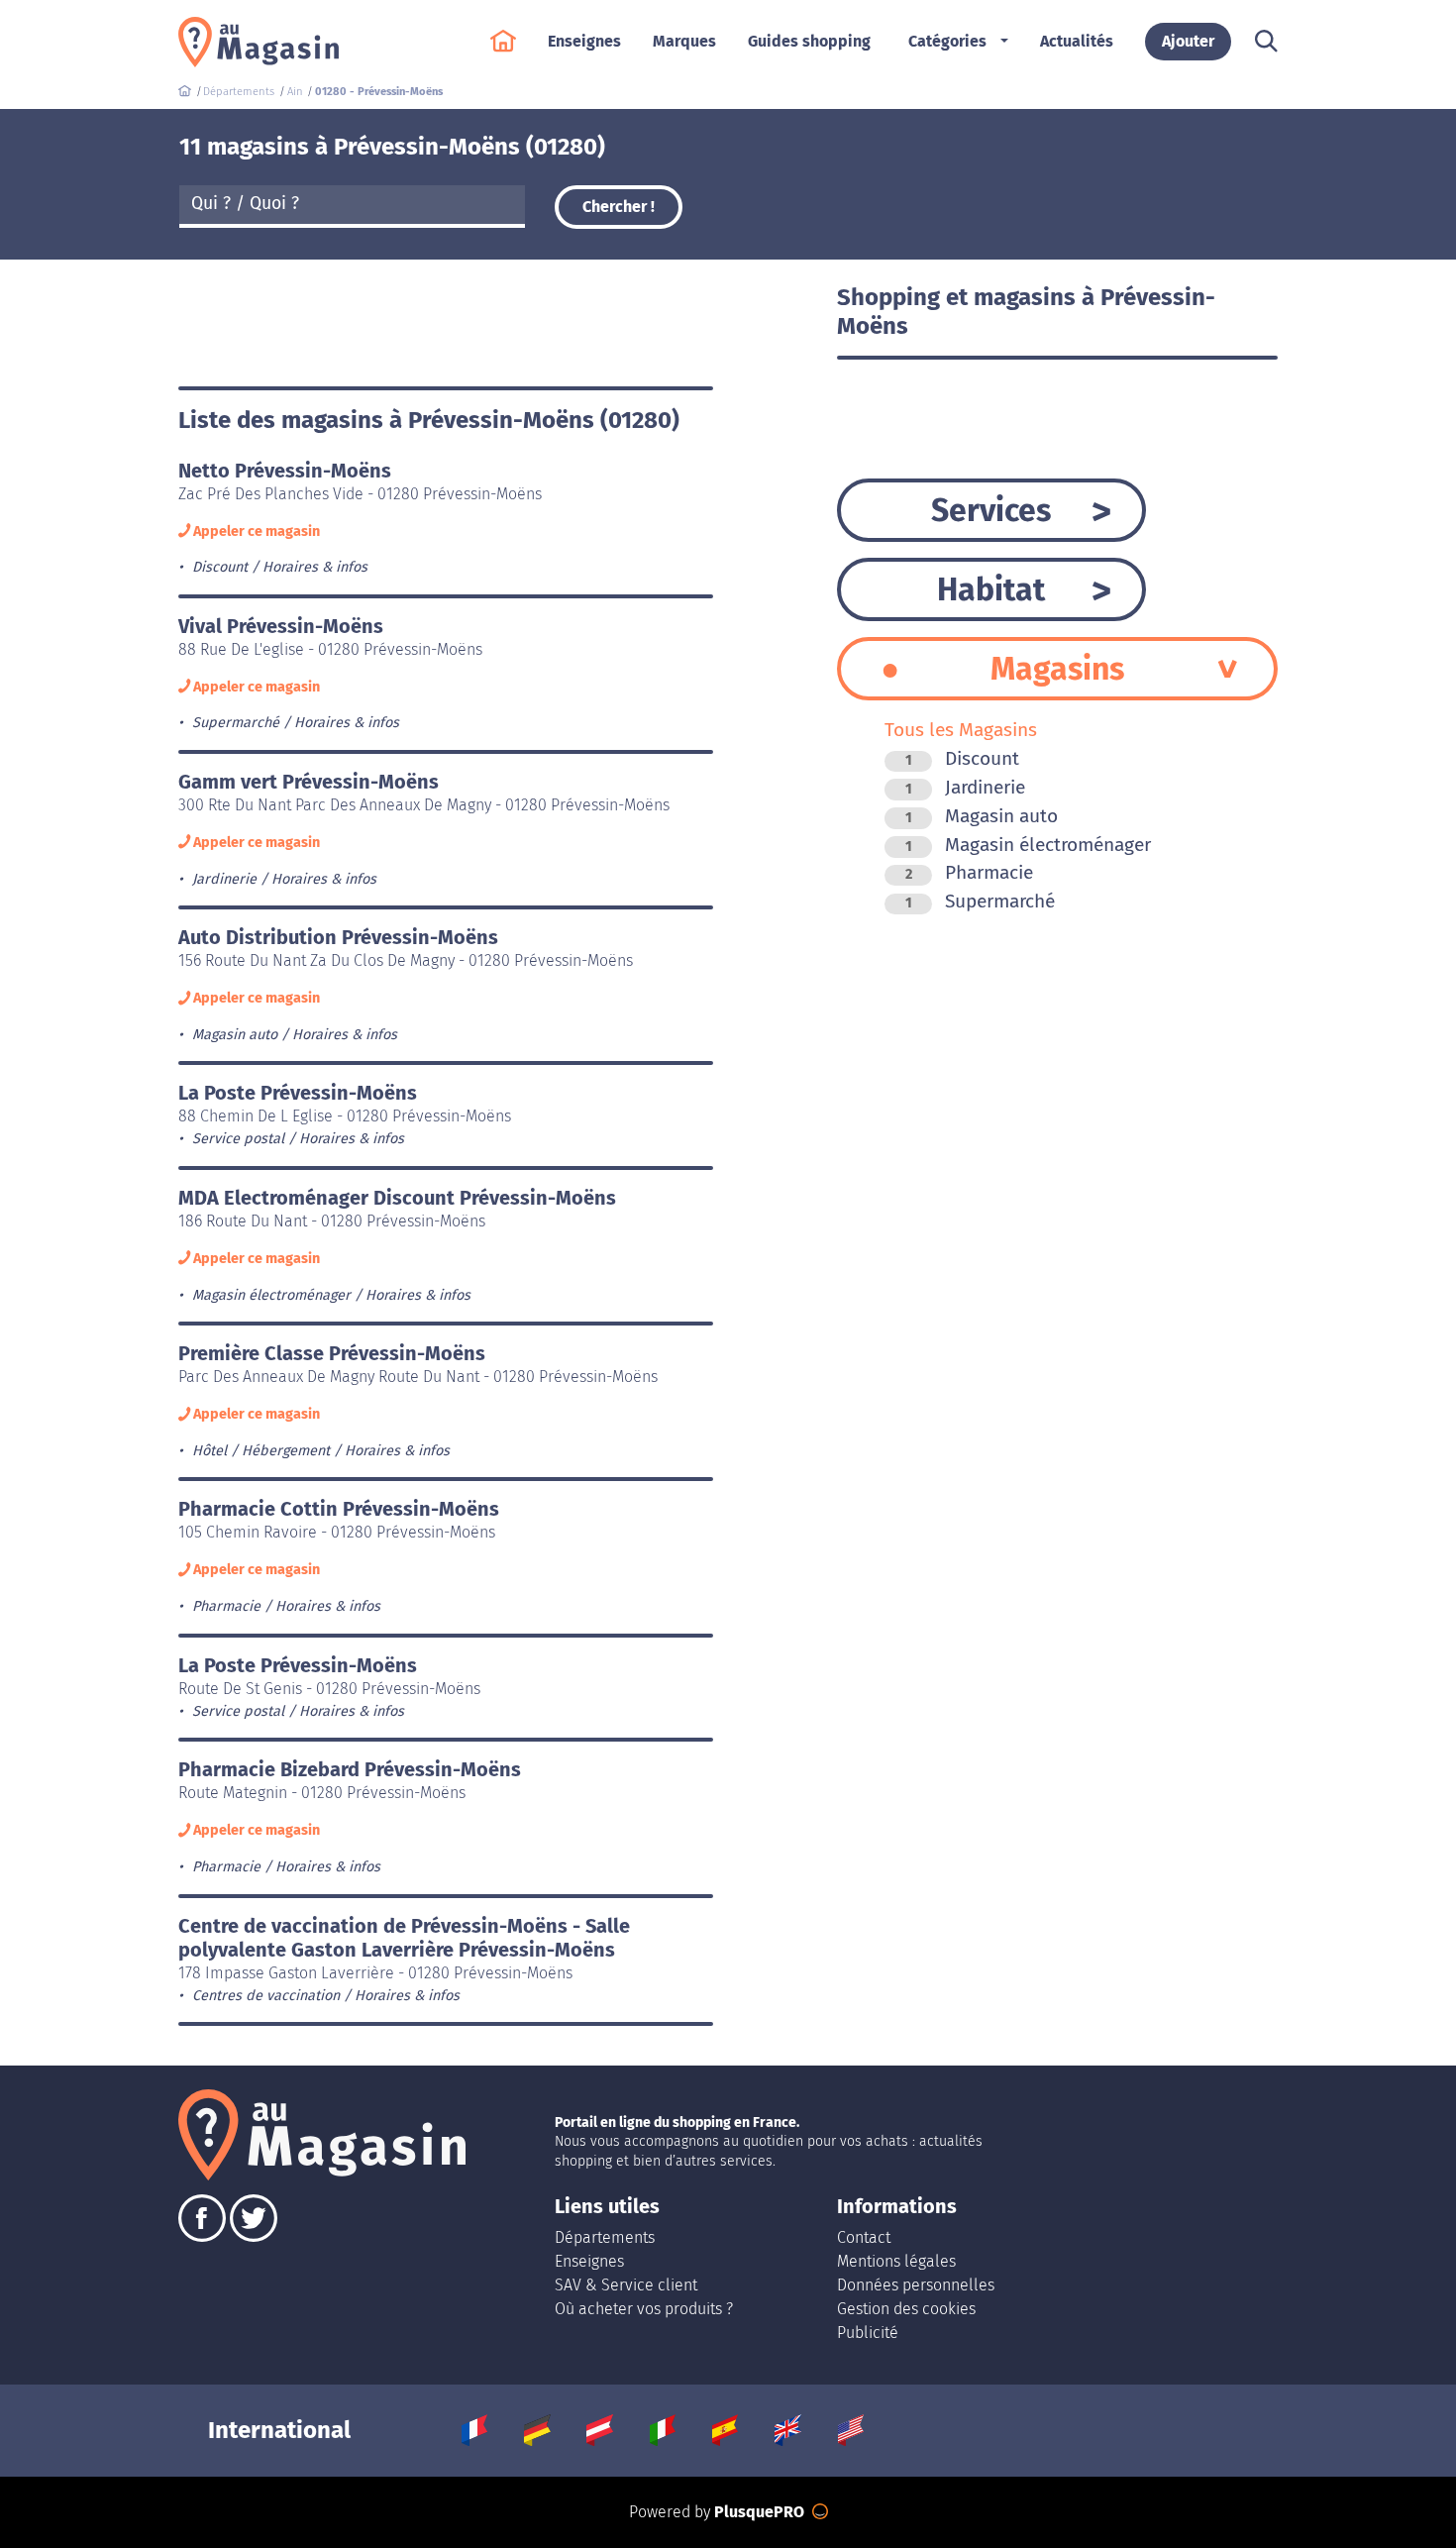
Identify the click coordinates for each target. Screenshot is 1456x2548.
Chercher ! (619, 207)
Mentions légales (896, 2261)
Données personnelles (916, 2285)
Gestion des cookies (906, 2309)
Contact (864, 2237)
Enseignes (589, 2261)
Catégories (947, 41)
